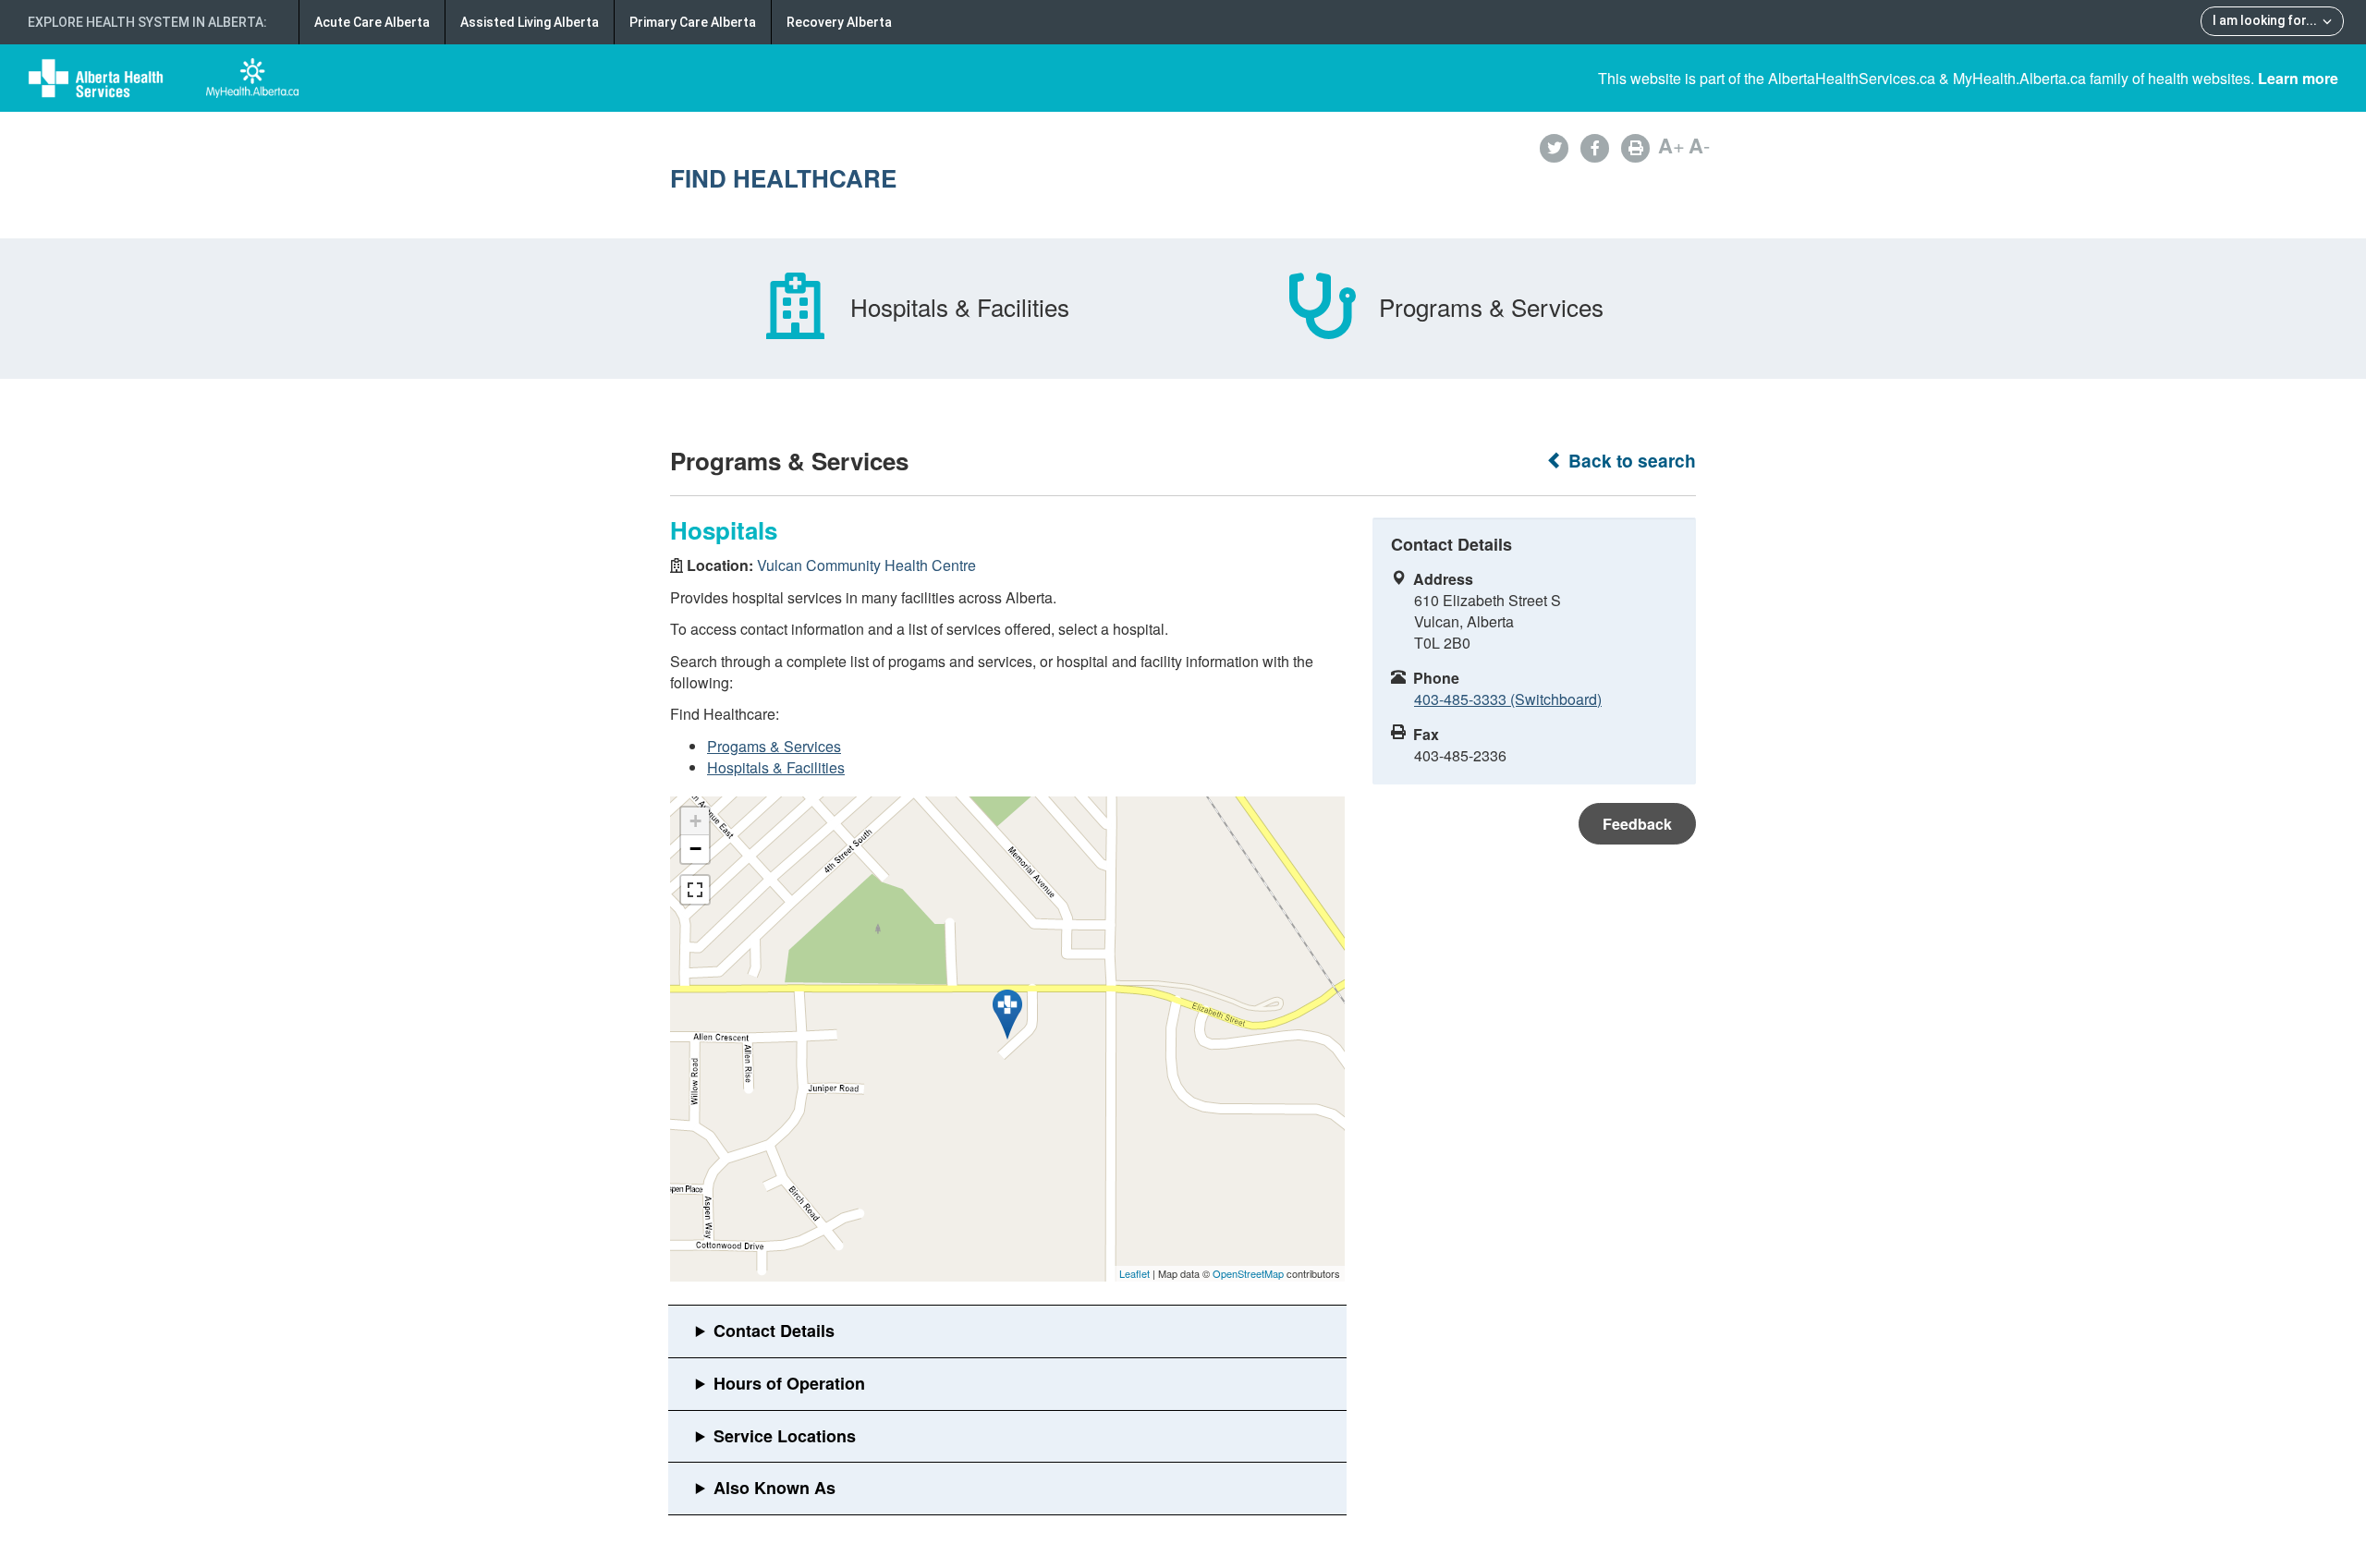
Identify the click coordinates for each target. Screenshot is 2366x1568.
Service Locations (785, 1436)
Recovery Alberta (839, 22)
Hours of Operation (789, 1383)
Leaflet (1134, 1273)
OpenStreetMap (1248, 1273)
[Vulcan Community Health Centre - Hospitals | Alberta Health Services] (1007, 1015)
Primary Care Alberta (693, 22)
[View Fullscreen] (695, 890)
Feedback (1637, 824)
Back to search (1630, 461)
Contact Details (774, 1331)
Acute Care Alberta (372, 22)
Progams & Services (774, 746)
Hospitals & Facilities (776, 767)
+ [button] (695, 821)
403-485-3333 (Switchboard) (1508, 699)
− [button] (695, 849)
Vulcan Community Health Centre (866, 565)
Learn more (2298, 78)
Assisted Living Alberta (530, 22)
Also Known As (774, 1488)
